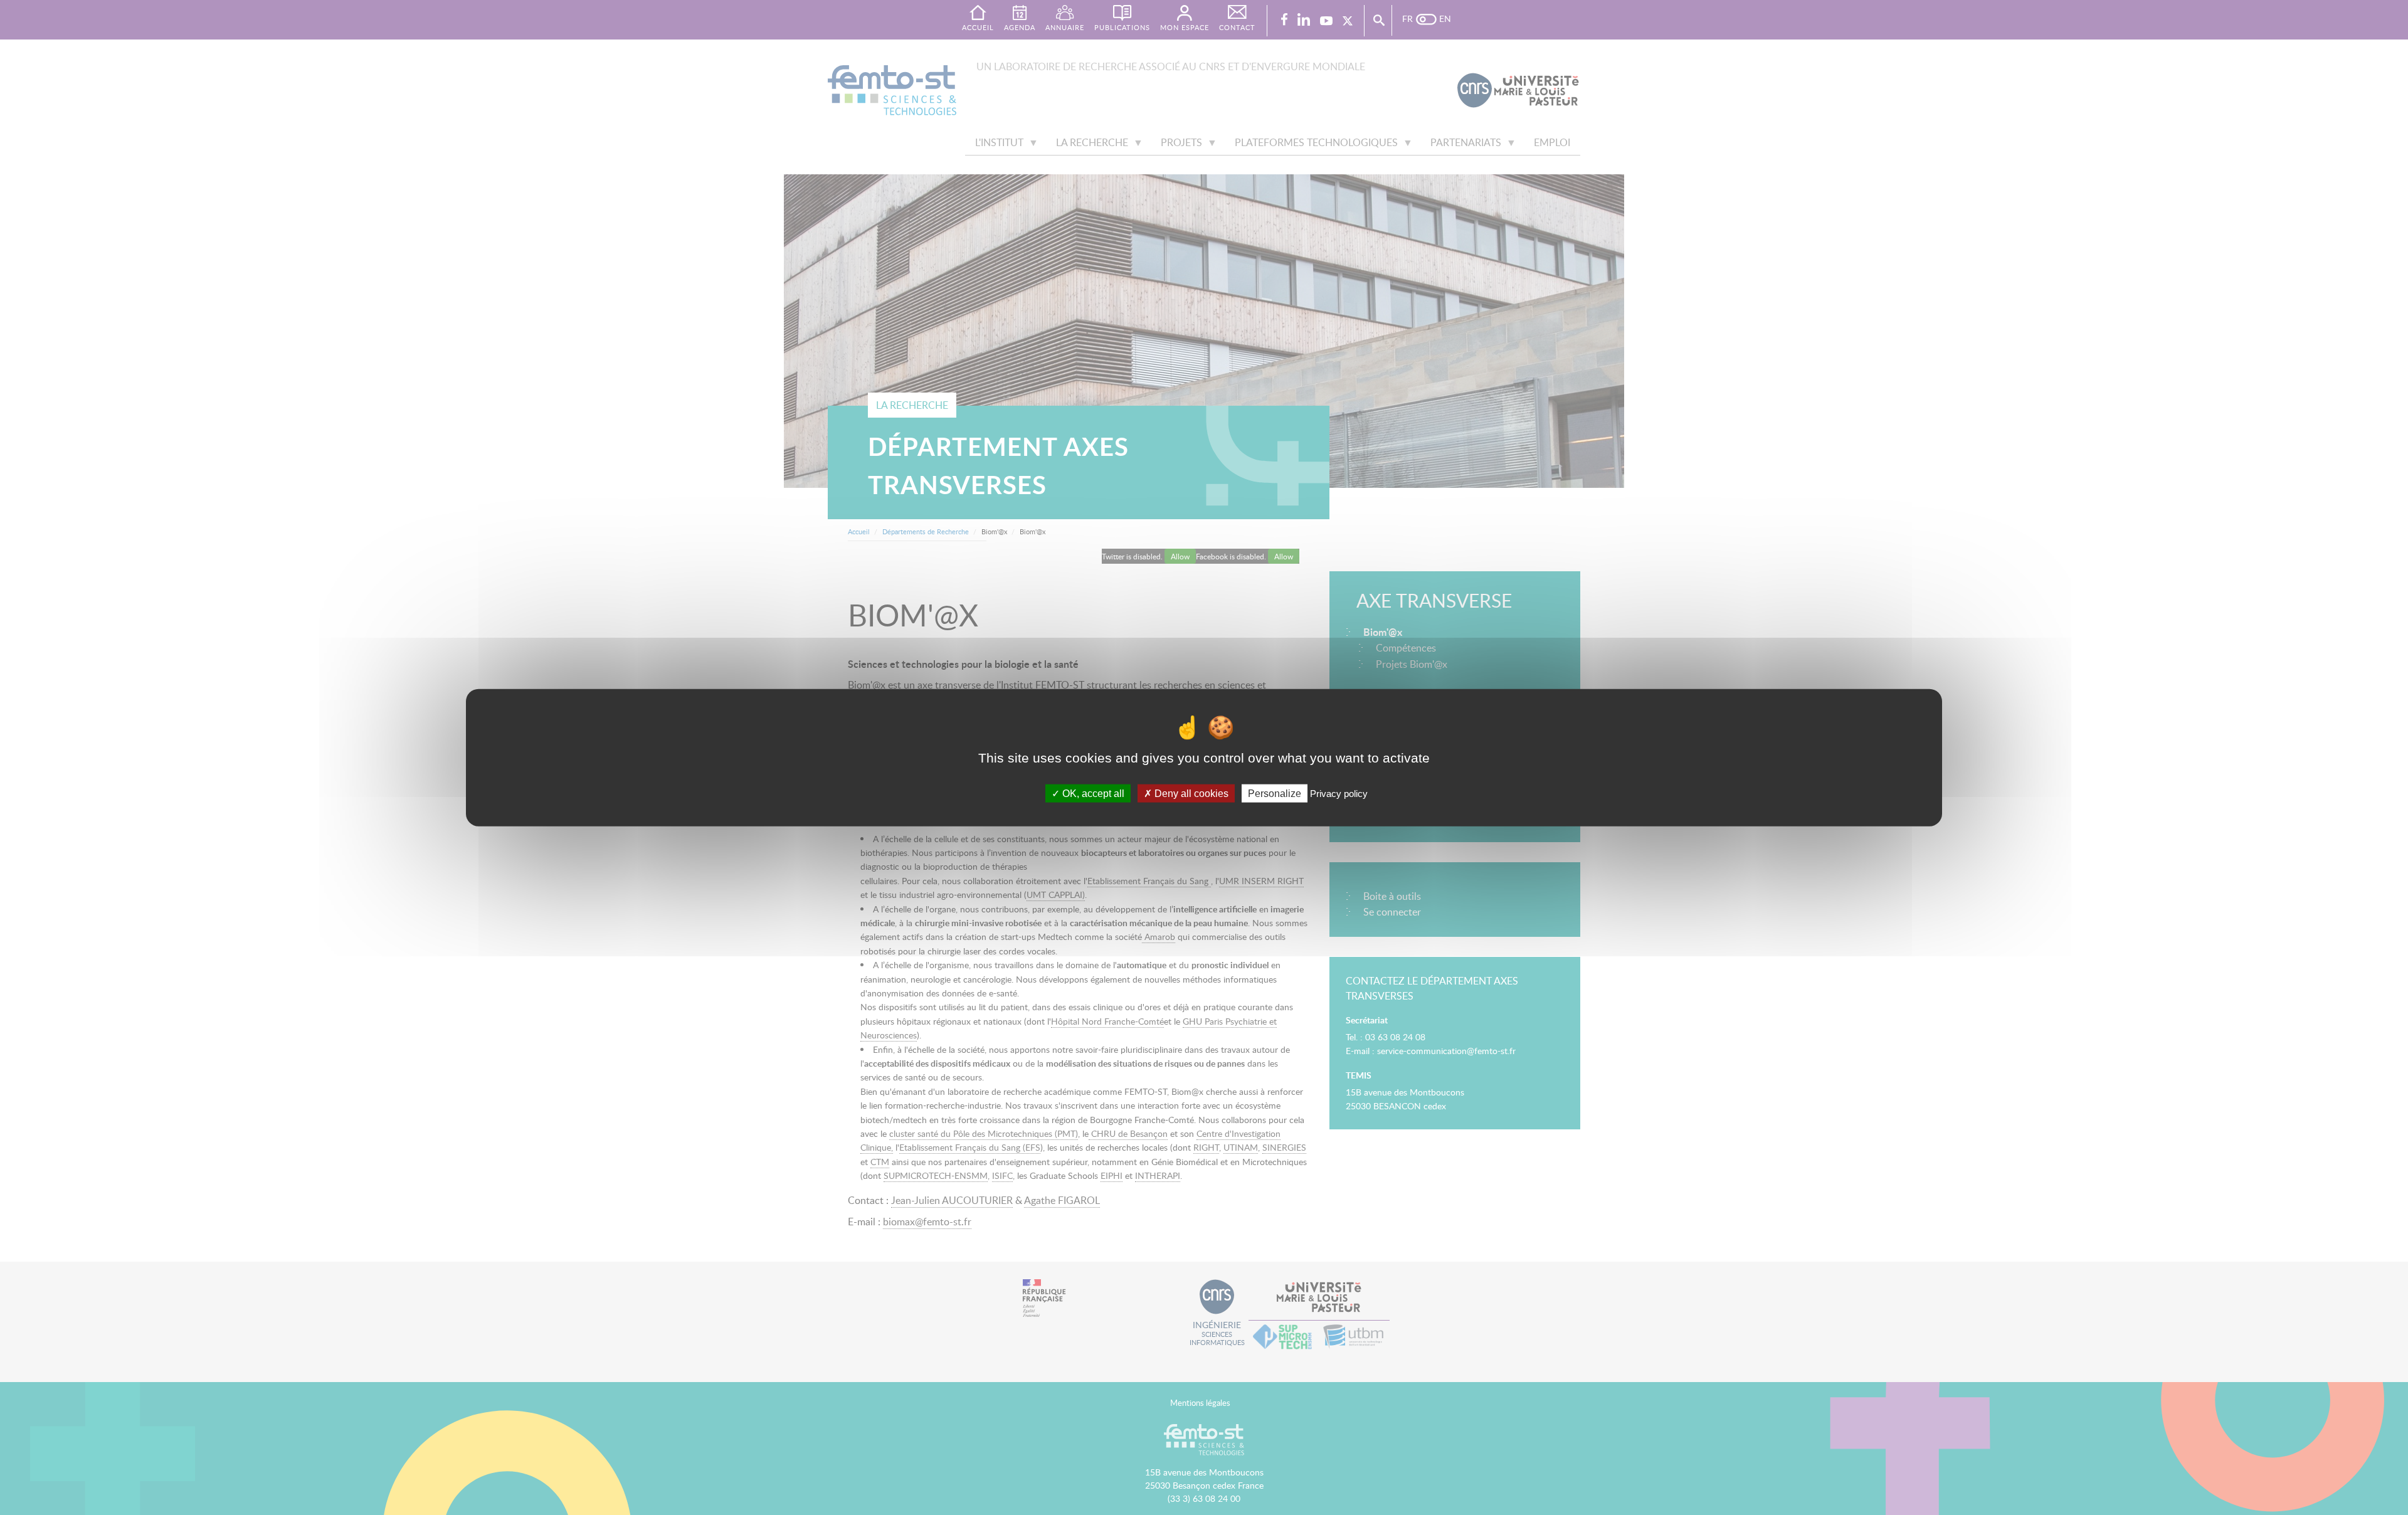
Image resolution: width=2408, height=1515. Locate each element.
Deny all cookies (1190, 793)
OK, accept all (1092, 793)
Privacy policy (1339, 793)
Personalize (1275, 793)
